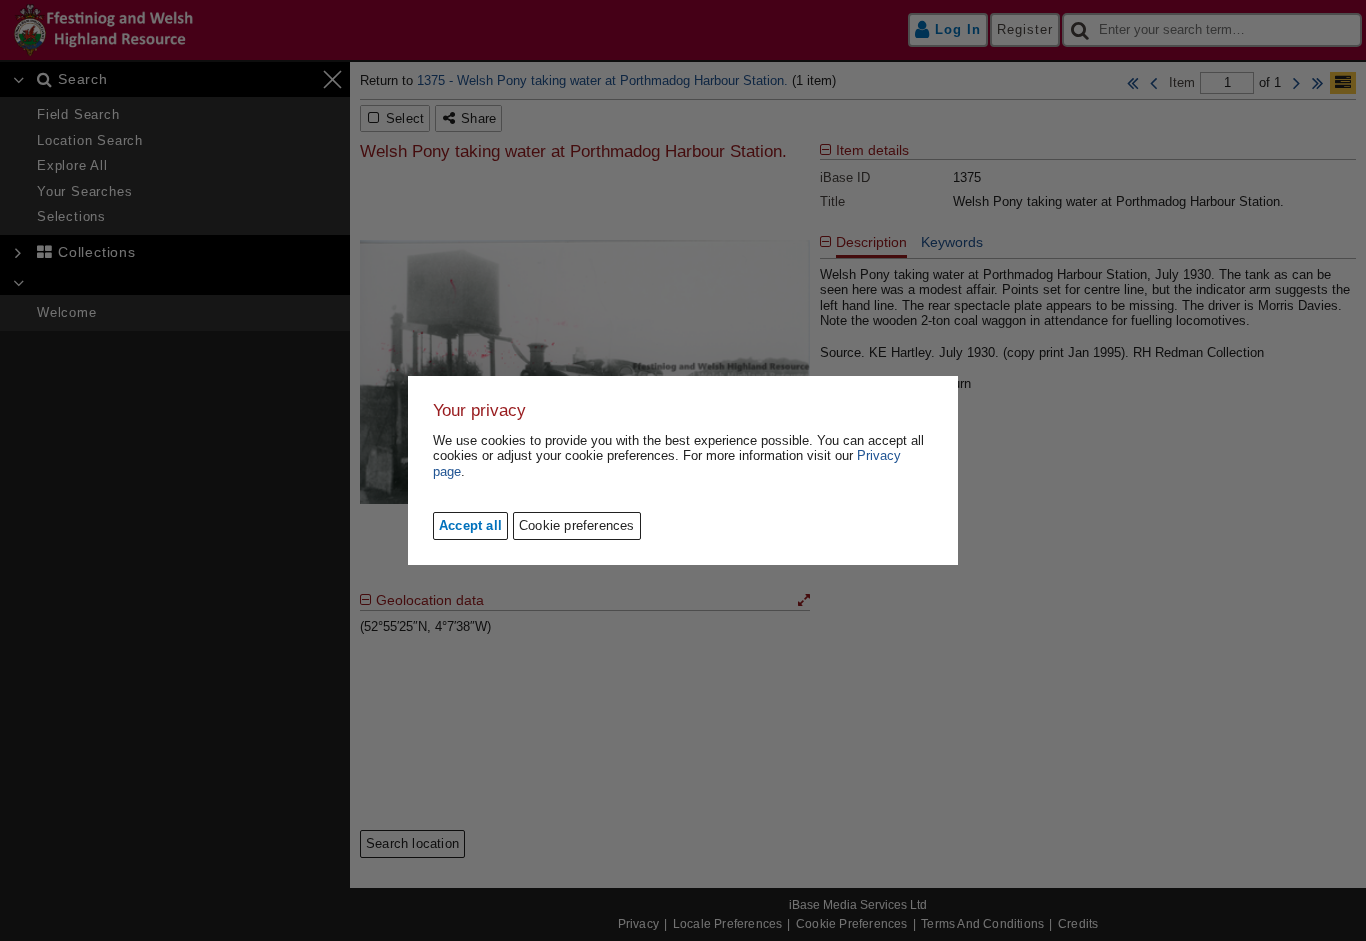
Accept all (470, 525)
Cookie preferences (577, 525)
